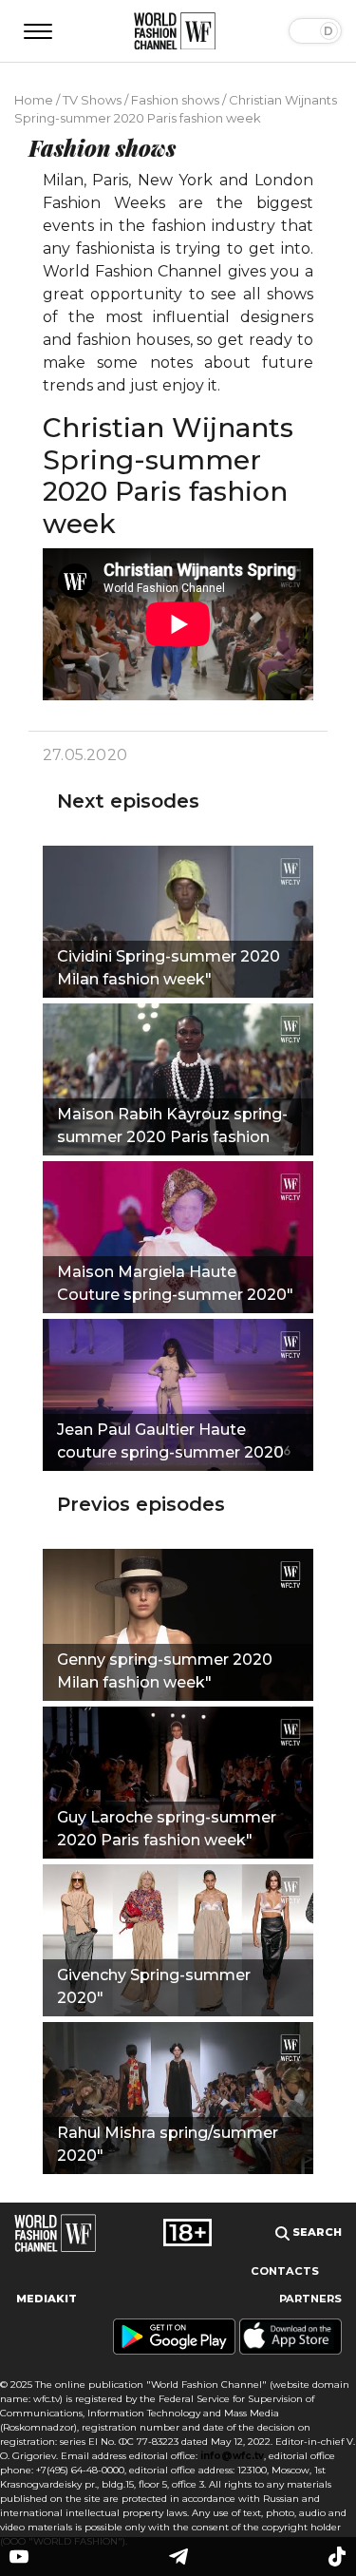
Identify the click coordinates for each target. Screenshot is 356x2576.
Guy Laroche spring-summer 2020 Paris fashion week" (167, 1829)
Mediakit (47, 2299)
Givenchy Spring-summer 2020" (154, 1986)
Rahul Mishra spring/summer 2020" (168, 2144)
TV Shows (92, 100)
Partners (310, 2299)
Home (34, 100)
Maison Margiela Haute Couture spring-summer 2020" (175, 1283)
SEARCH (316, 2232)
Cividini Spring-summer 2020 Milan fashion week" (169, 968)
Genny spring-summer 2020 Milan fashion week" (165, 1671)
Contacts (285, 2271)
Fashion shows (175, 100)
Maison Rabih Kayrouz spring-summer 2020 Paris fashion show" (172, 1128)
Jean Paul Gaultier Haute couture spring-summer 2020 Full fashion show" (170, 1443)
